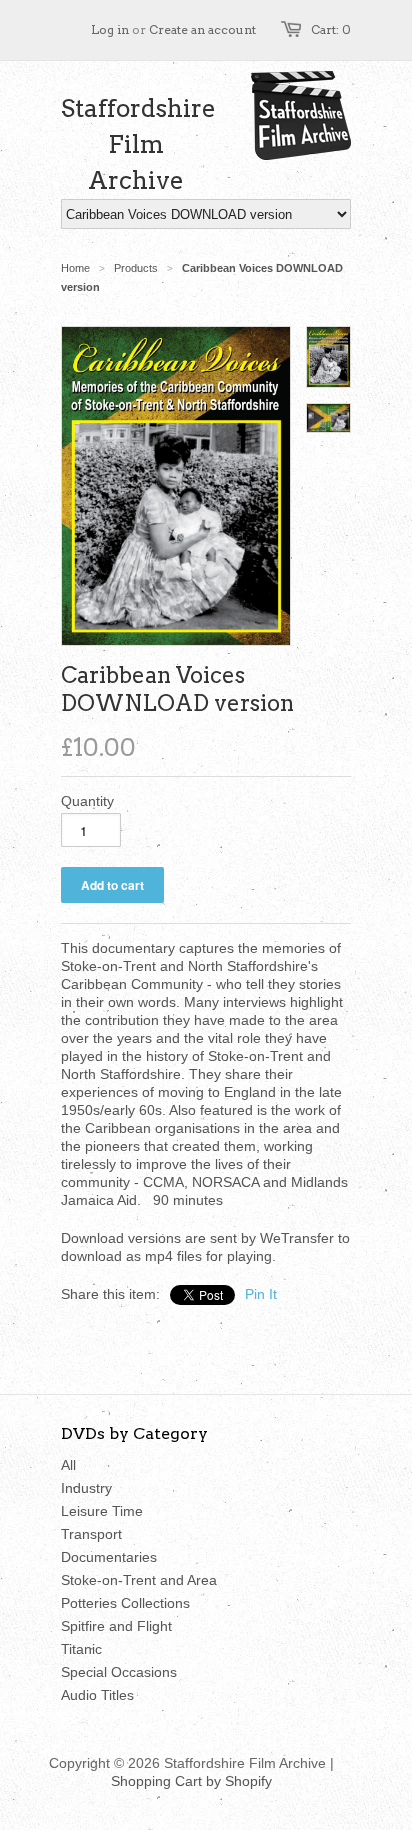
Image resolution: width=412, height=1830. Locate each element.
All (68, 1465)
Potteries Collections (125, 1603)
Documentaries (109, 1557)
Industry (86, 1488)
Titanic (81, 1649)
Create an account (202, 29)
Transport (91, 1534)
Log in (110, 29)
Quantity (87, 801)
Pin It (261, 1294)
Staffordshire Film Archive (136, 144)
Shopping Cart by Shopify (191, 1781)
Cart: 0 (331, 29)
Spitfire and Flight (116, 1626)
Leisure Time (102, 1511)
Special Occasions (119, 1672)
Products (136, 268)
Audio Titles (97, 1695)
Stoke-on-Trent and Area (139, 1580)
